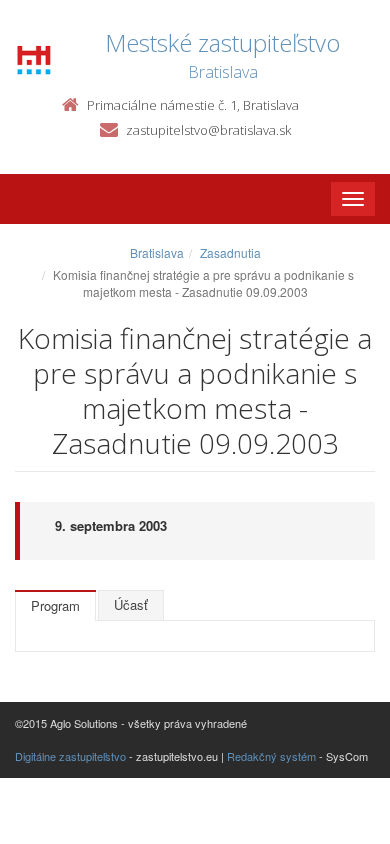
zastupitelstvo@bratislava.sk (208, 130)
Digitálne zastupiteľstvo (70, 756)
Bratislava (157, 252)
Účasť (131, 604)
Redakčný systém (271, 756)
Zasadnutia (230, 252)
